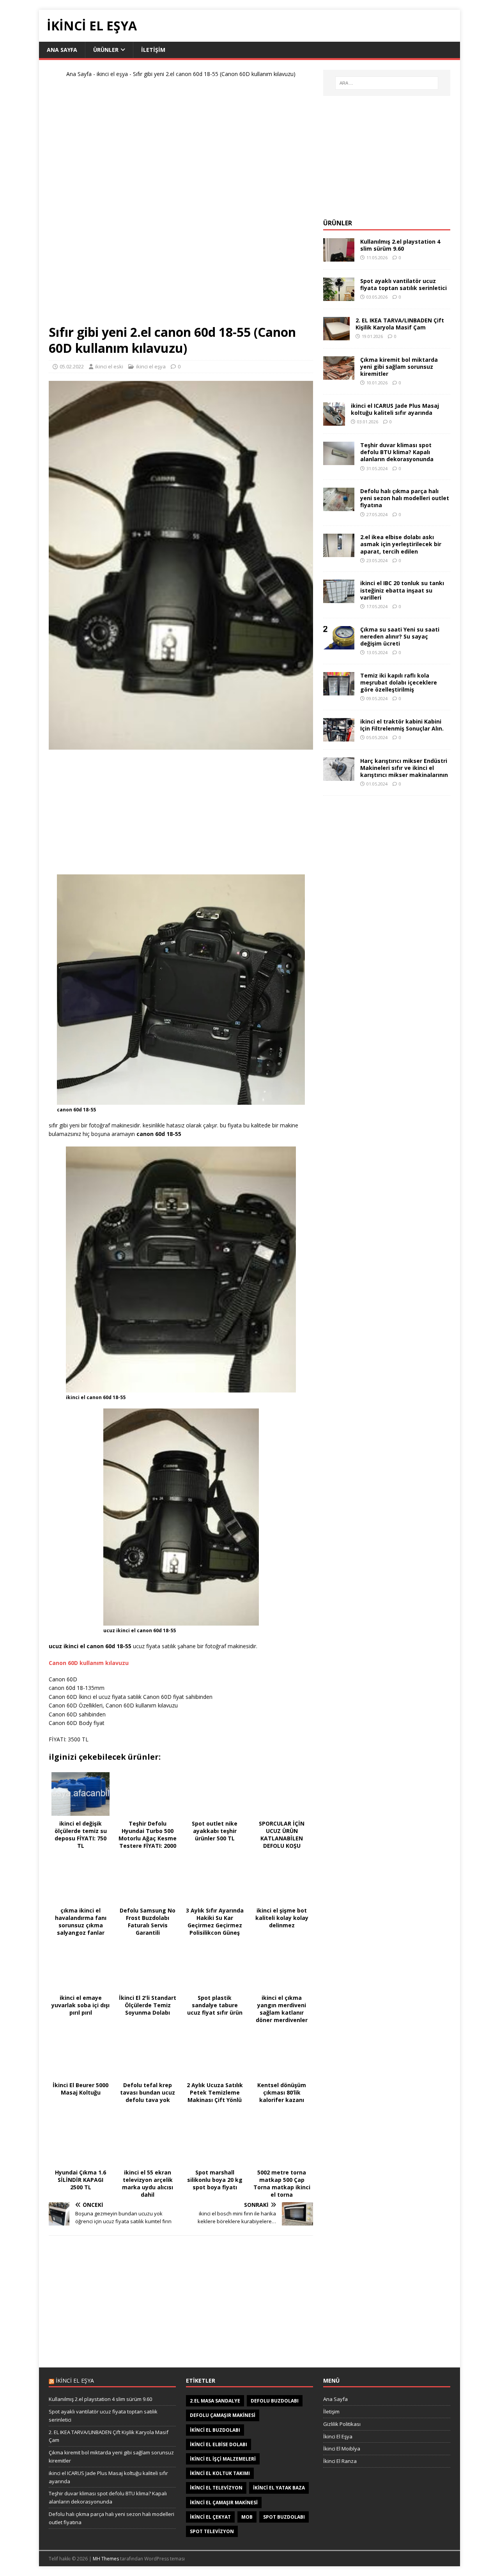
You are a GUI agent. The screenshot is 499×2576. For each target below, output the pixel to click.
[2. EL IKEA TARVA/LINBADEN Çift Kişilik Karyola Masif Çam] (336, 335)
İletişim (331, 2411)
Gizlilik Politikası (342, 2424)
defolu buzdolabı (275, 2401)
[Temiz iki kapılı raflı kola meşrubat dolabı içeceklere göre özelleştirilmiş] (339, 691)
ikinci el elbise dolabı (219, 2444)
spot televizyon (212, 2531)
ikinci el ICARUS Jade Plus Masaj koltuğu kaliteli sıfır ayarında (395, 409)
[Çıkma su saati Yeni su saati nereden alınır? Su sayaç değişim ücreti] (339, 645)
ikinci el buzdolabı (215, 2430)
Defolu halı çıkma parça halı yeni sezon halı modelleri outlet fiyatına (405, 498)
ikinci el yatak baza (279, 2488)
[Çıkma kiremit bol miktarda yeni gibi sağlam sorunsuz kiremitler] (339, 375)
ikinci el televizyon (216, 2488)
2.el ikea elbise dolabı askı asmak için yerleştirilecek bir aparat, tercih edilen (401, 544)
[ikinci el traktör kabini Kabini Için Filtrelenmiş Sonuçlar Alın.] (339, 737)
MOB (247, 2517)
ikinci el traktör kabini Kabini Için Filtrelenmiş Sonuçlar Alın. (402, 725)
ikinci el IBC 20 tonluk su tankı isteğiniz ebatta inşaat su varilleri (402, 590)
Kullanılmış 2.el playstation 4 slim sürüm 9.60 (400, 245)
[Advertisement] (181, 204)
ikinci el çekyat (210, 2517)
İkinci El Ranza (340, 2461)
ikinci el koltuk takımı (220, 2473)
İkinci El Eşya (338, 2436)
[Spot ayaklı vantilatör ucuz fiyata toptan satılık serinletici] (339, 296)
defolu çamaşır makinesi (223, 2415)
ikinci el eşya (112, 74)
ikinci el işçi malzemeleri (223, 2459)
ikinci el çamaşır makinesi (224, 2503)
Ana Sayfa (79, 74)
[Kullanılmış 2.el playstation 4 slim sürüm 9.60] (339, 257)
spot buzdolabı (284, 2517)
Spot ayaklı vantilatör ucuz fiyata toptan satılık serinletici (403, 284)
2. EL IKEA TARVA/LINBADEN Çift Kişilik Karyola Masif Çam (400, 324)
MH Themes (106, 2559)
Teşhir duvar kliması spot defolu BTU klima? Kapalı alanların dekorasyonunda (397, 452)
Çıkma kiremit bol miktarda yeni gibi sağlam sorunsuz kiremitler (399, 367)
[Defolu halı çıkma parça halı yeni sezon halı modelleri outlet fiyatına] (339, 507)
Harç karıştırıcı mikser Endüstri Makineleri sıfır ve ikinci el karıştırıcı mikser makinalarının (404, 768)
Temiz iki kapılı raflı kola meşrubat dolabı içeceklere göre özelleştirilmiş (399, 682)
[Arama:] (387, 83)
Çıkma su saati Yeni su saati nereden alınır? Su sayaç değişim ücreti (400, 636)
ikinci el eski (109, 366)
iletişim (153, 50)
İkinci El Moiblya (342, 2449)
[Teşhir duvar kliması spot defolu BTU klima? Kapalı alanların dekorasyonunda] (339, 461)
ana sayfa (62, 50)
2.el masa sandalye (215, 2401)
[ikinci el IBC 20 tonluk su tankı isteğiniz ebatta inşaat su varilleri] (339, 599)
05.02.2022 (72, 366)
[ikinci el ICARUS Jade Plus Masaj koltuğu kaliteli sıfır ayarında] (334, 421)
